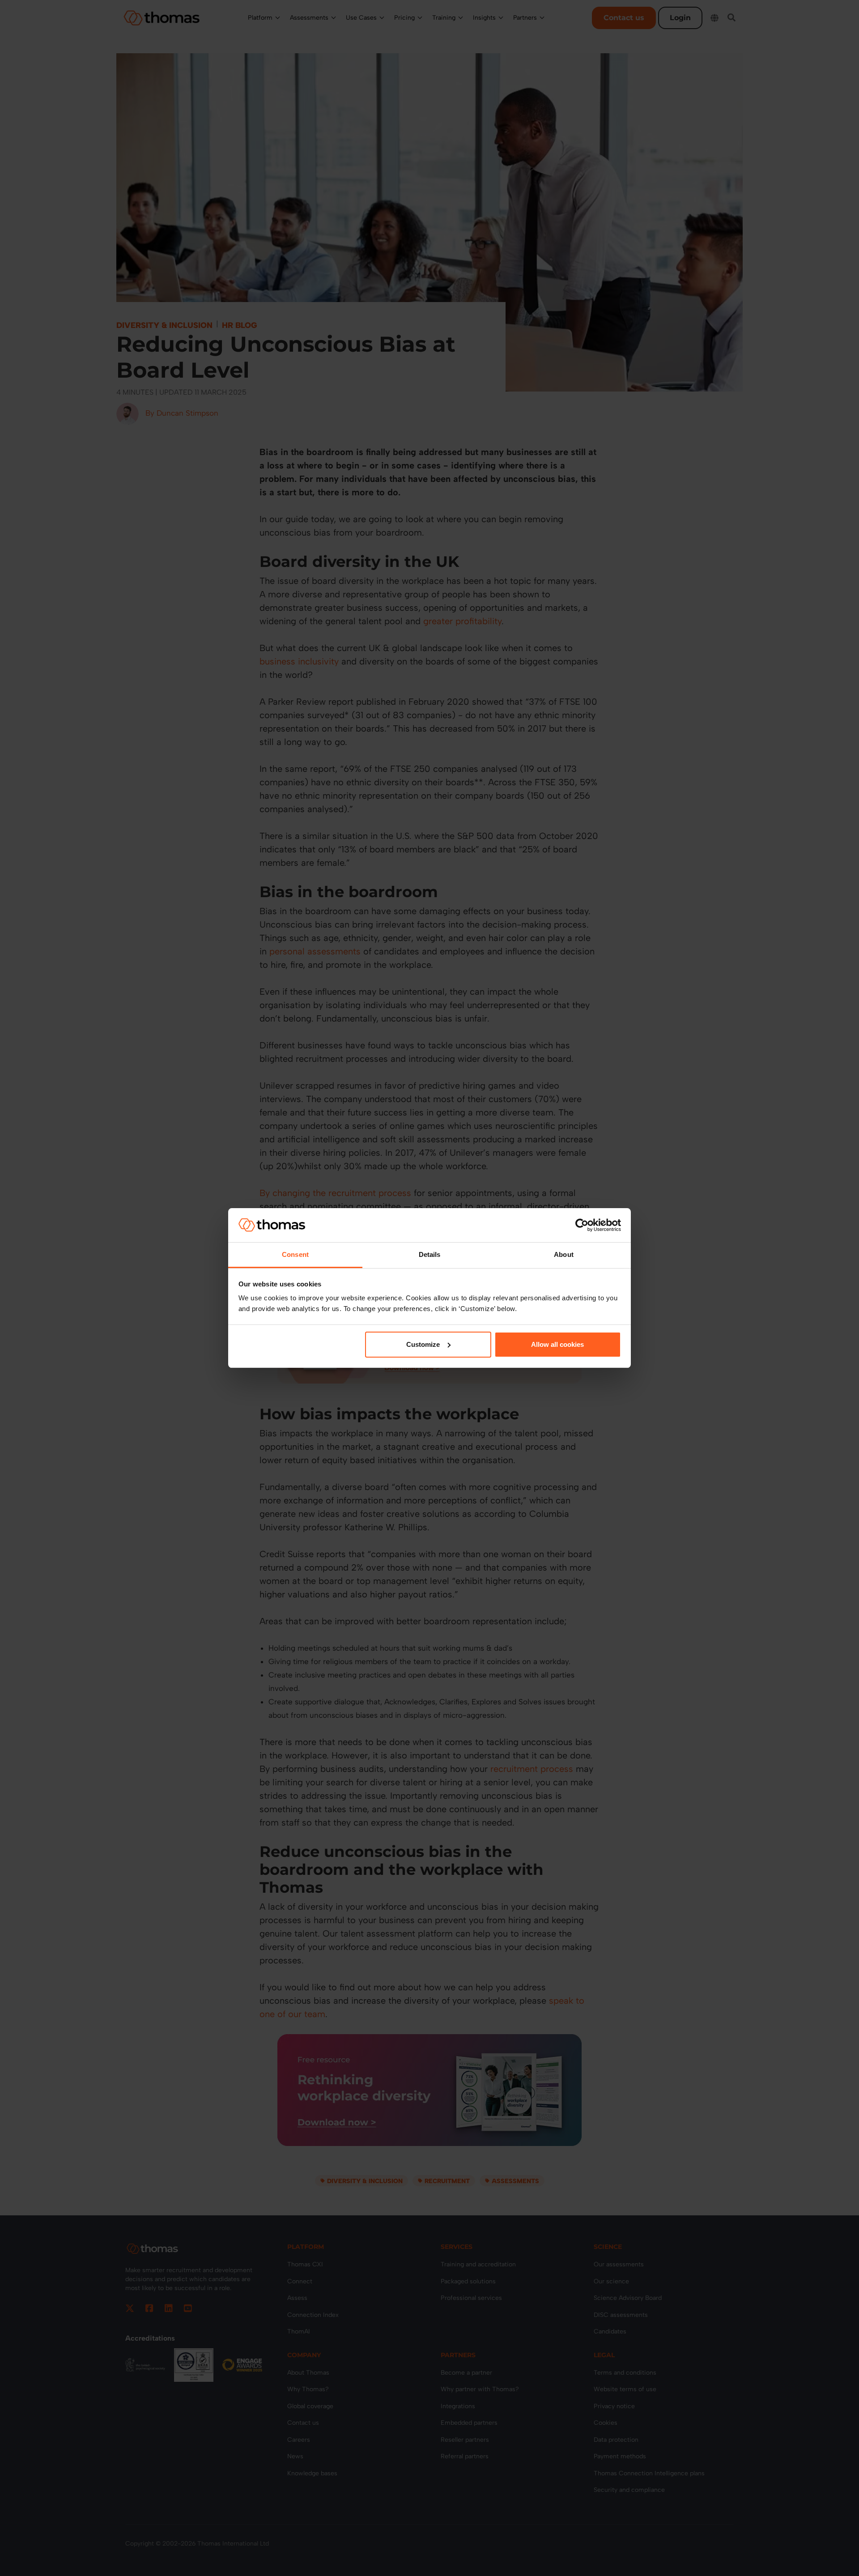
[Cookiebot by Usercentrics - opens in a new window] (582, 1225)
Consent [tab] (295, 1254)
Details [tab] (430, 1254)
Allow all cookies (557, 1344)
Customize (423, 1344)
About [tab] (564, 1254)
